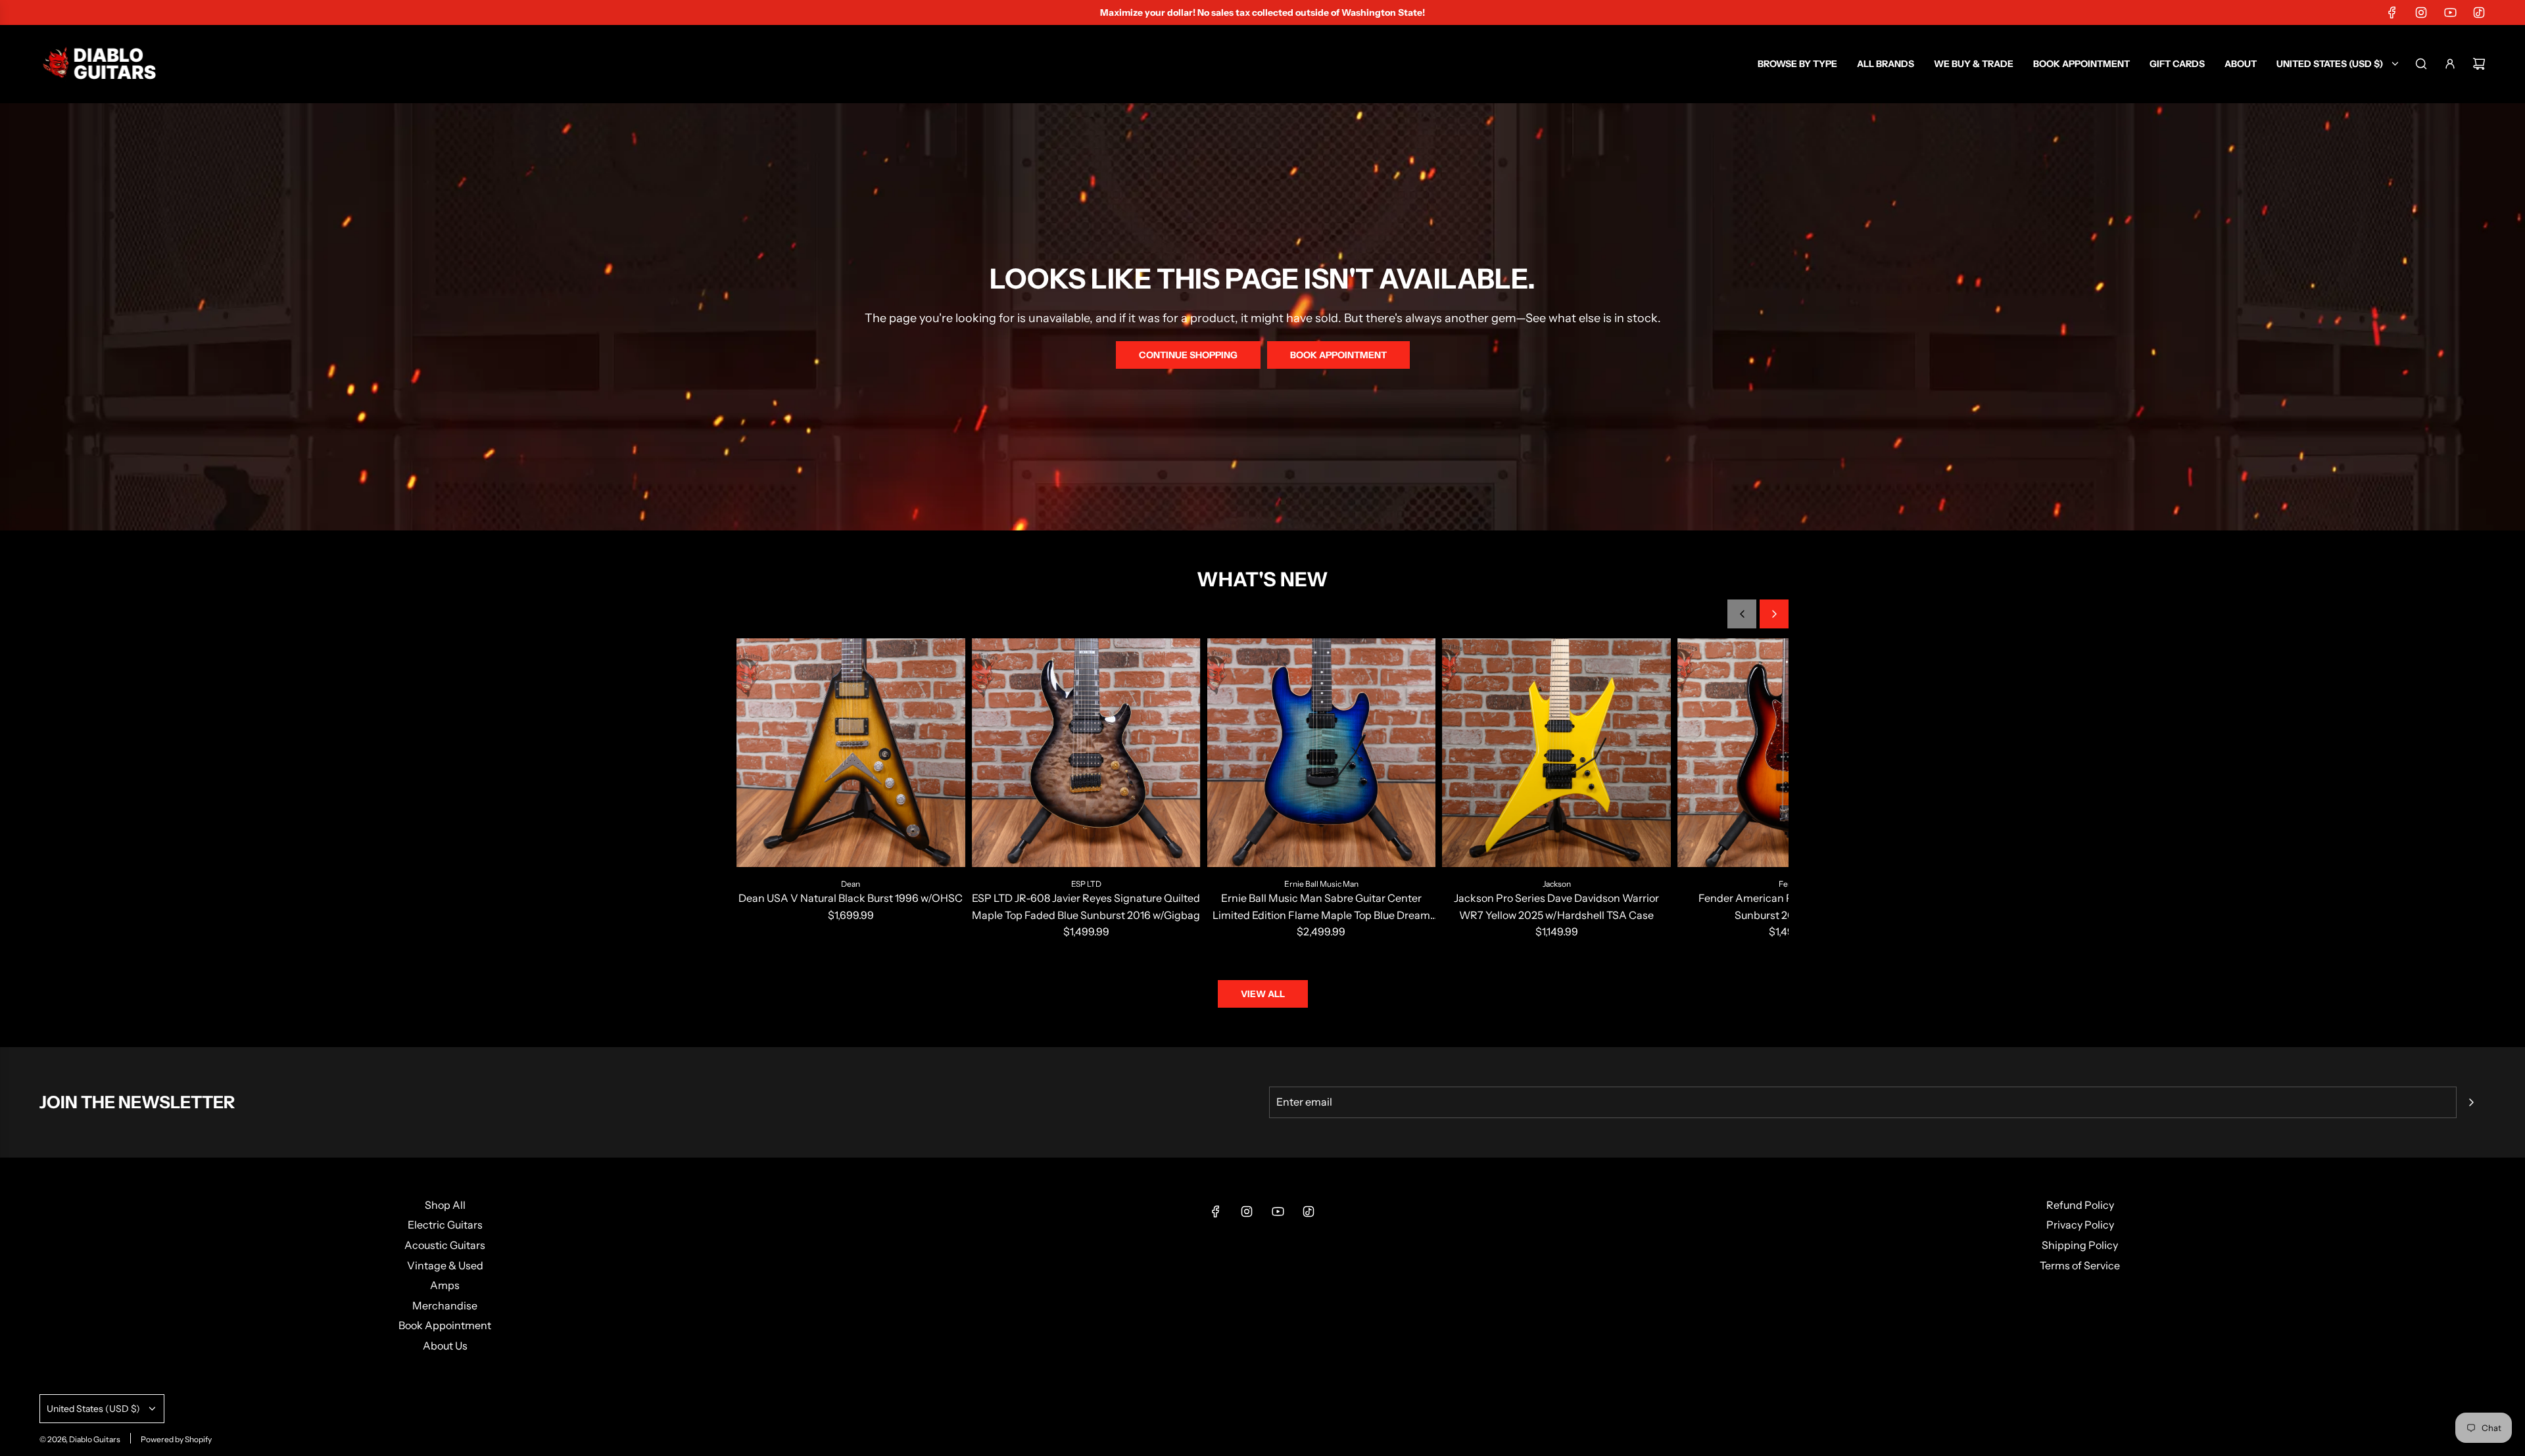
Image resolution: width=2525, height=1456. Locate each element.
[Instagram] (2421, 12)
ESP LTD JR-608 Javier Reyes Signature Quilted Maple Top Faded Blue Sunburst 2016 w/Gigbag (1086, 906)
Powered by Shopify (176, 1439)
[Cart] (2479, 64)
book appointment (1338, 355)
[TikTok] (2479, 12)
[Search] (2421, 64)
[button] (1742, 614)
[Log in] (2450, 64)
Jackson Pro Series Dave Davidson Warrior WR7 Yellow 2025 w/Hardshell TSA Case (1556, 906)
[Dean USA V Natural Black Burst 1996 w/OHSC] (851, 753)
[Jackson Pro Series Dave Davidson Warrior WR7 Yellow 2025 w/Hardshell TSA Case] (1556, 753)
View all (1263, 994)
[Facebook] (2392, 12)
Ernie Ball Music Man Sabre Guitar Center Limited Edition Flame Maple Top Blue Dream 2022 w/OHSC (1321, 907)
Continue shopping (1188, 355)
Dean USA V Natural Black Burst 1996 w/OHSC (851, 898)
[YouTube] (2450, 12)
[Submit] (2471, 1102)
